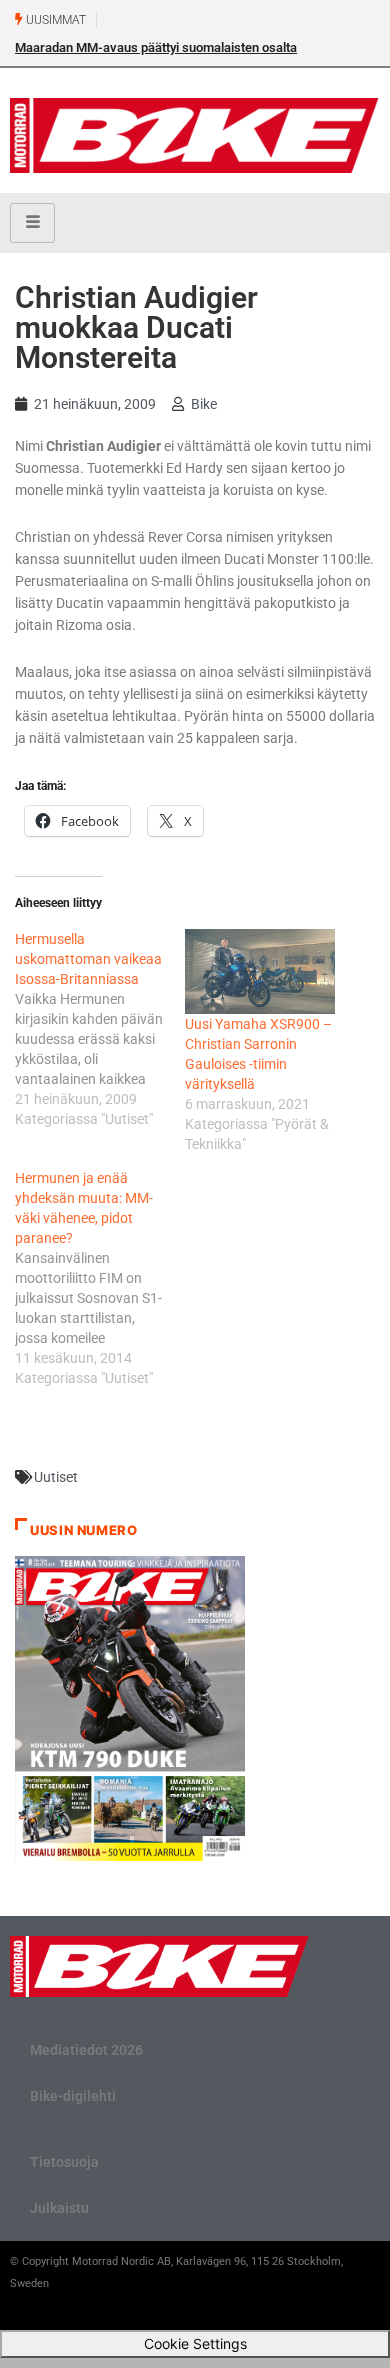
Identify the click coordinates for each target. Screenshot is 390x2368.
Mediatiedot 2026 (86, 2050)
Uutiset (56, 1477)
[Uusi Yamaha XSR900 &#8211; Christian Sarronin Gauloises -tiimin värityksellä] (260, 972)
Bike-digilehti (73, 2096)
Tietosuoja (64, 2162)
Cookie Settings (195, 2343)
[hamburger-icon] (32, 223)
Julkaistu (59, 2208)
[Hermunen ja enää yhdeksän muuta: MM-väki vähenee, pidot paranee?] (100, 1278)
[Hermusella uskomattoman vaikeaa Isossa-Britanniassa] (100, 1029)
